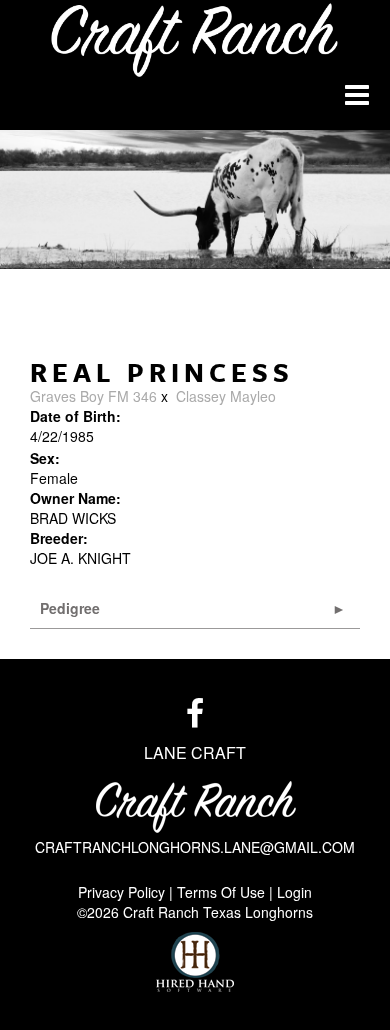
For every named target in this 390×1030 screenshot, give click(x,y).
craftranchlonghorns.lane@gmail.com (195, 847)
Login (294, 892)
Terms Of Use (221, 892)
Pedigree (70, 608)
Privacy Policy (121, 892)
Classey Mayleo (226, 396)
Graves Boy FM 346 (93, 396)
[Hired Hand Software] (195, 962)
